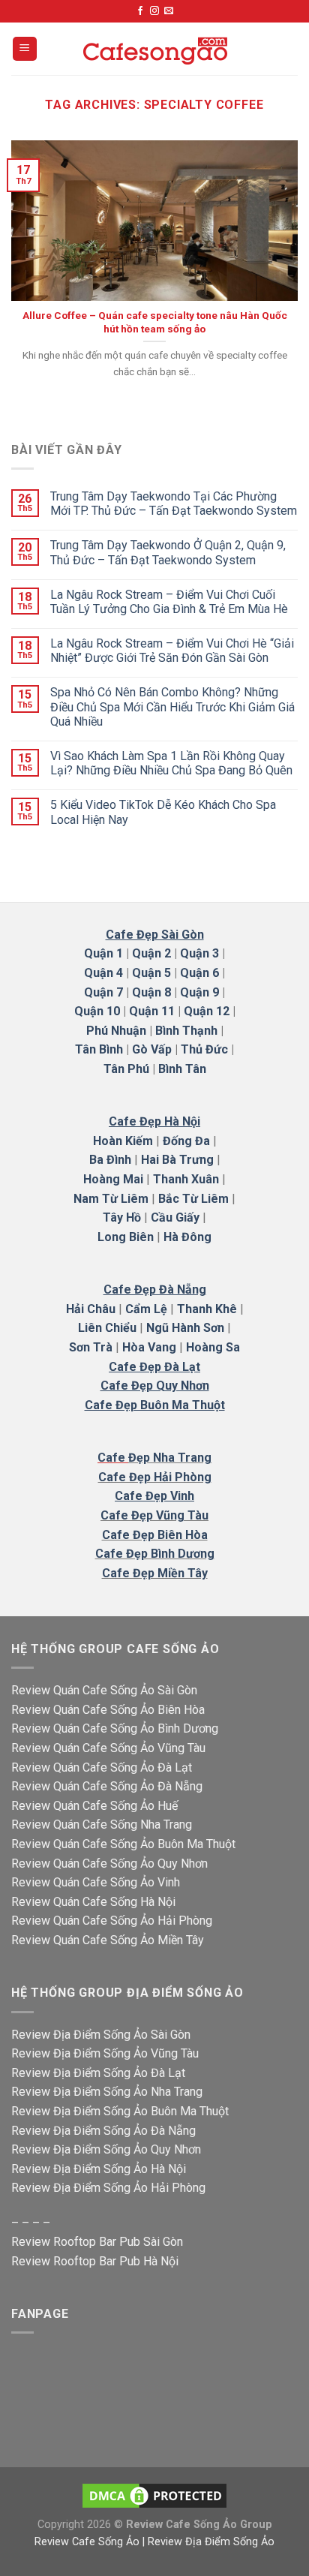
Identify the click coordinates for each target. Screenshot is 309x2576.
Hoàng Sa (213, 1347)
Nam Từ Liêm (111, 1199)
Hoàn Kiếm (123, 1141)
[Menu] (25, 49)
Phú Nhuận (116, 1031)
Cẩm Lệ (146, 1309)
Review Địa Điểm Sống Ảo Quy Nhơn (106, 2149)
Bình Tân (182, 1069)
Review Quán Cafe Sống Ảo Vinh (96, 1882)
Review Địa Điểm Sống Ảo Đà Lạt (98, 2073)
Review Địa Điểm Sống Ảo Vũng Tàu (105, 2053)
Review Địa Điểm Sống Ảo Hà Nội (99, 2169)
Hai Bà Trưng (177, 1160)
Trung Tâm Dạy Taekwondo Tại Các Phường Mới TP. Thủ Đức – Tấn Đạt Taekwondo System (174, 503)
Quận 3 (199, 953)
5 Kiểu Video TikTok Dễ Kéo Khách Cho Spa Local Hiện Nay (163, 812)
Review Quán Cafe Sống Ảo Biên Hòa (108, 1710)
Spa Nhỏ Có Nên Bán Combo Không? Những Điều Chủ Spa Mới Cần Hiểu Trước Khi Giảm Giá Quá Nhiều (172, 706)
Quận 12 (207, 1011)
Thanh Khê (207, 1309)
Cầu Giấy (175, 1217)
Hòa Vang (149, 1347)
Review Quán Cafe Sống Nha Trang (102, 1825)
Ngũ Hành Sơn (185, 1328)
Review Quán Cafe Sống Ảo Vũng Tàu (108, 1748)
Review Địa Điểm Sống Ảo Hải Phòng (108, 2188)
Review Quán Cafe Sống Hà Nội (93, 1902)
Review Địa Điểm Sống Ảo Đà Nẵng (103, 2131)
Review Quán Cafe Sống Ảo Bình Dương (115, 1728)
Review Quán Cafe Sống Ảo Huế (94, 1806)
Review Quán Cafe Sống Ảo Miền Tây (108, 1940)
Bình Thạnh (186, 1031)
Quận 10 (97, 1011)
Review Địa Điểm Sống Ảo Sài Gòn (101, 2035)
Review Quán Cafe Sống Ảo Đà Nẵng (107, 1786)
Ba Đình (110, 1160)
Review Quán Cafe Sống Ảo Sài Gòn (104, 1690)
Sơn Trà (91, 1347)
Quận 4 (103, 973)
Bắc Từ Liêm (193, 1199)
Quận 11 (152, 1011)
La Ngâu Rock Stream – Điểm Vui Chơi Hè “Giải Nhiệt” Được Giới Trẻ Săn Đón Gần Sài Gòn (172, 651)
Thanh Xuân (186, 1179)
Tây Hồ (122, 1217)
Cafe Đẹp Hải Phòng (155, 1477)
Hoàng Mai (113, 1179)
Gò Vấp (152, 1049)
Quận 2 (151, 953)
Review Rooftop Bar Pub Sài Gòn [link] (97, 2242)
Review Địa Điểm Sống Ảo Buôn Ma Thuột (120, 2111)
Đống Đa (186, 1141)
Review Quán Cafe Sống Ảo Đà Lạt (102, 1767)
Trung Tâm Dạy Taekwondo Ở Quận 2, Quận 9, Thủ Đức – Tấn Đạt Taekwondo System (168, 552)
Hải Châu (91, 1309)
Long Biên (126, 1237)
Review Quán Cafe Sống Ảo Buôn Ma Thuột (123, 1844)
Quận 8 (151, 992)
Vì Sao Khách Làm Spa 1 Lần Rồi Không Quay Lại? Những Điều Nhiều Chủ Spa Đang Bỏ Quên (171, 763)
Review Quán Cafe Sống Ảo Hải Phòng (112, 1921)
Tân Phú (126, 1069)
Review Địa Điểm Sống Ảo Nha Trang (107, 2092)
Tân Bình (99, 1049)
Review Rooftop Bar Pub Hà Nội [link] (95, 2261)
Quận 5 (151, 973)
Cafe (113, 1458)
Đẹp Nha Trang (170, 1458)
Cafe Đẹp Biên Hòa (155, 1535)
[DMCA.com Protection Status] (154, 2495)
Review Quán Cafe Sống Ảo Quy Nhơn (109, 1864)
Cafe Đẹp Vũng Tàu (154, 1515)
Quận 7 (103, 992)
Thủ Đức (204, 1049)
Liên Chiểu (107, 1328)
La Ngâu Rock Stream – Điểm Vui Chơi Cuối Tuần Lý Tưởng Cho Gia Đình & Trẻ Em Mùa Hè (169, 602)
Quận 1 (103, 953)
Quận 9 (199, 992)
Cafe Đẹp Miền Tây (155, 1573)
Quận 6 (199, 973)
